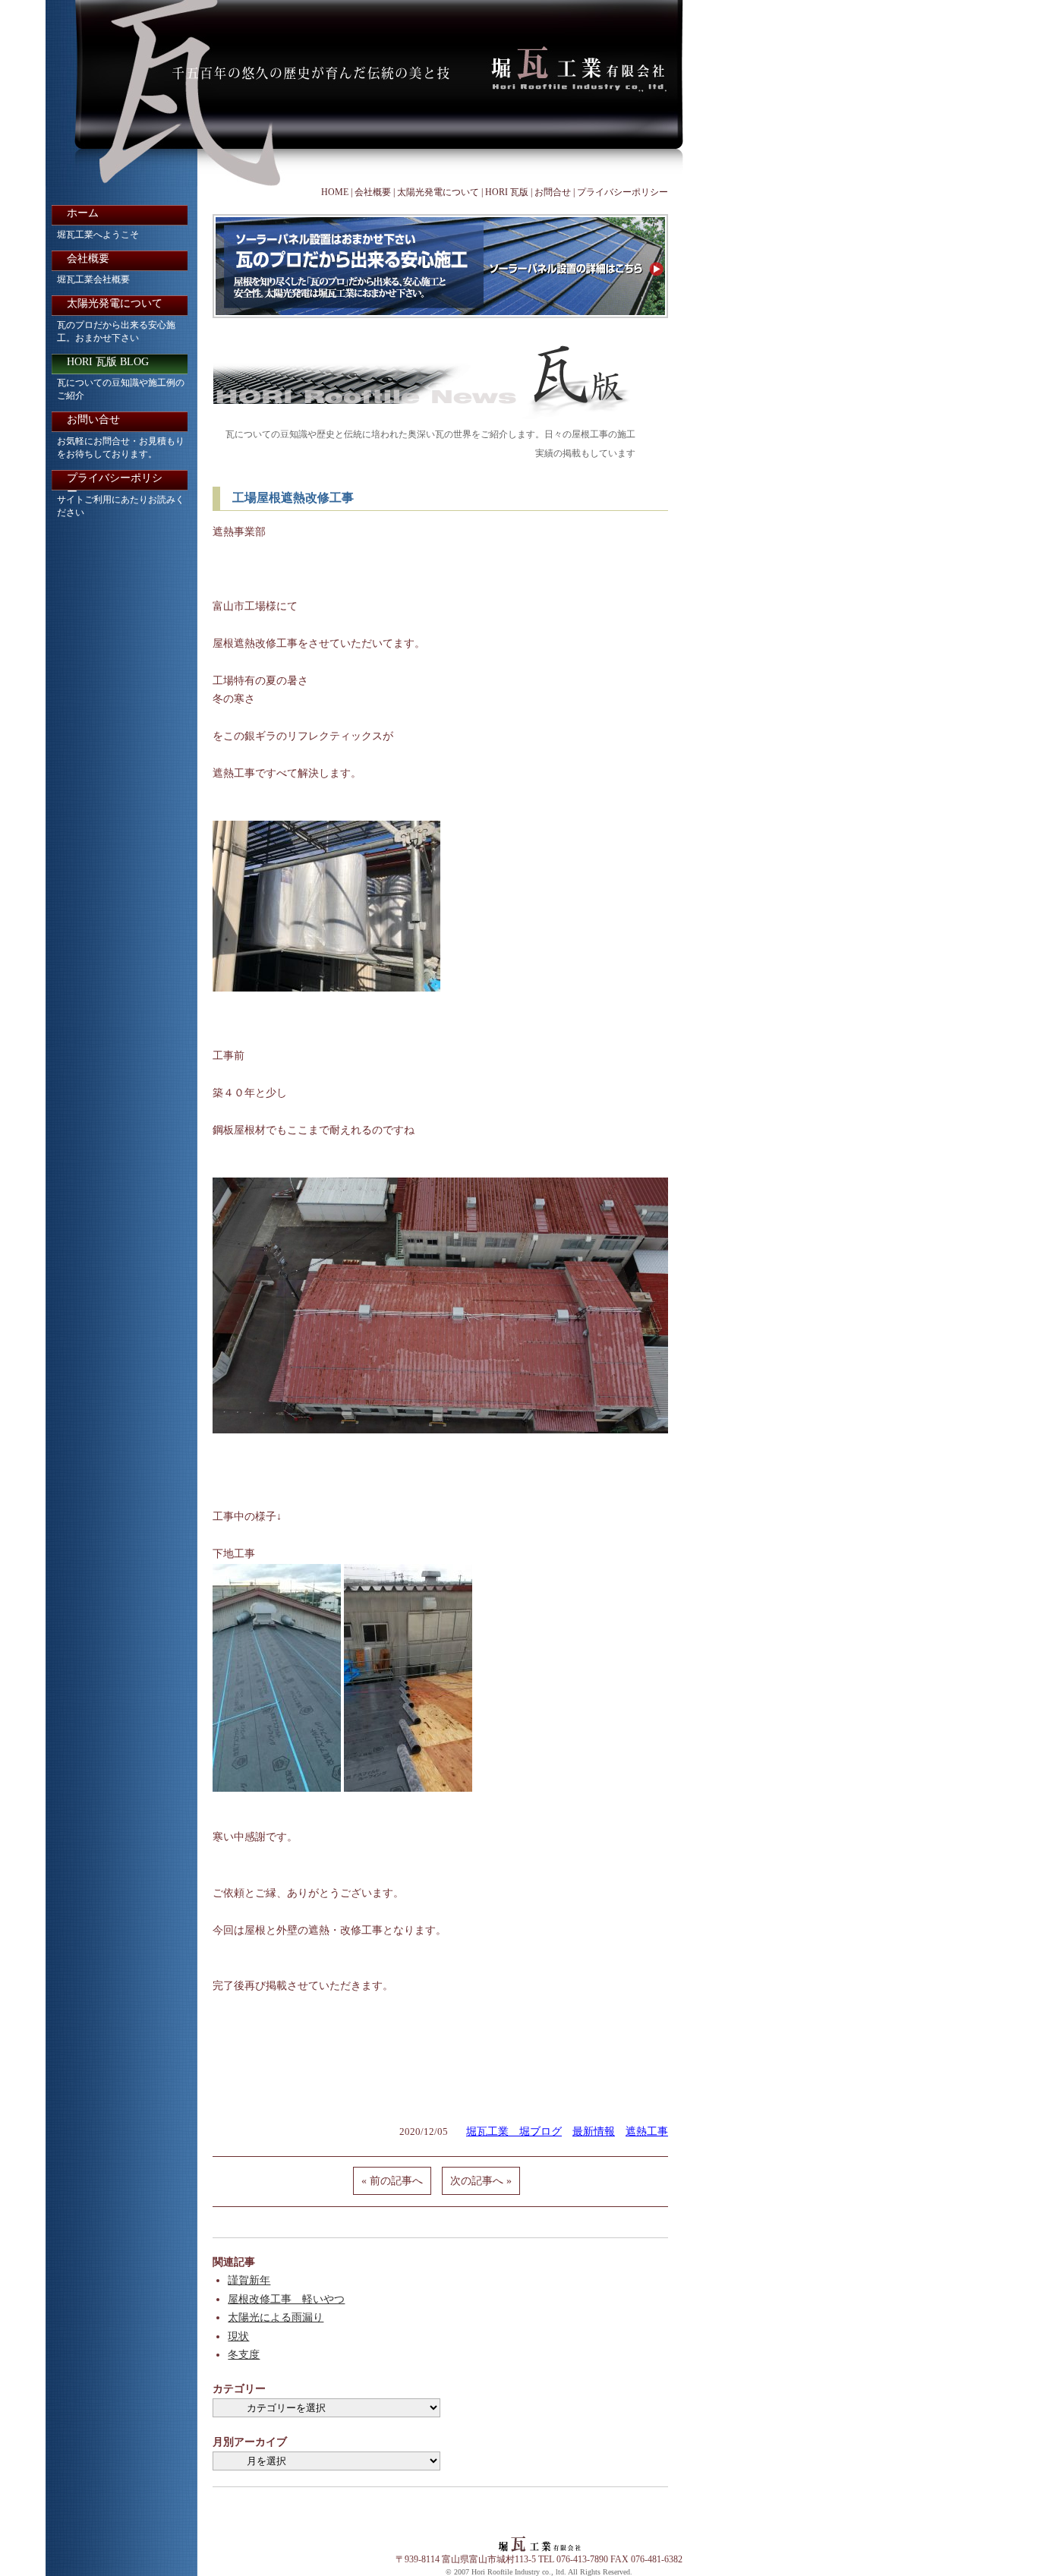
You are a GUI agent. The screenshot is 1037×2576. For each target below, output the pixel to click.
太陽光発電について (438, 192)
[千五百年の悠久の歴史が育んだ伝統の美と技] (366, 93)
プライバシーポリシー (623, 192)
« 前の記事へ (392, 2181)
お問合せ (553, 192)
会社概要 (373, 192)
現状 (238, 2336)
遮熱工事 (647, 2131)
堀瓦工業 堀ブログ (514, 2131)
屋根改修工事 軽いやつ (286, 2299)
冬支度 (244, 2355)
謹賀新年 (249, 2280)
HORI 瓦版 (507, 192)
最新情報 (594, 2131)
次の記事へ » (481, 2181)
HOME (335, 192)
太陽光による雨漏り (276, 2317)
